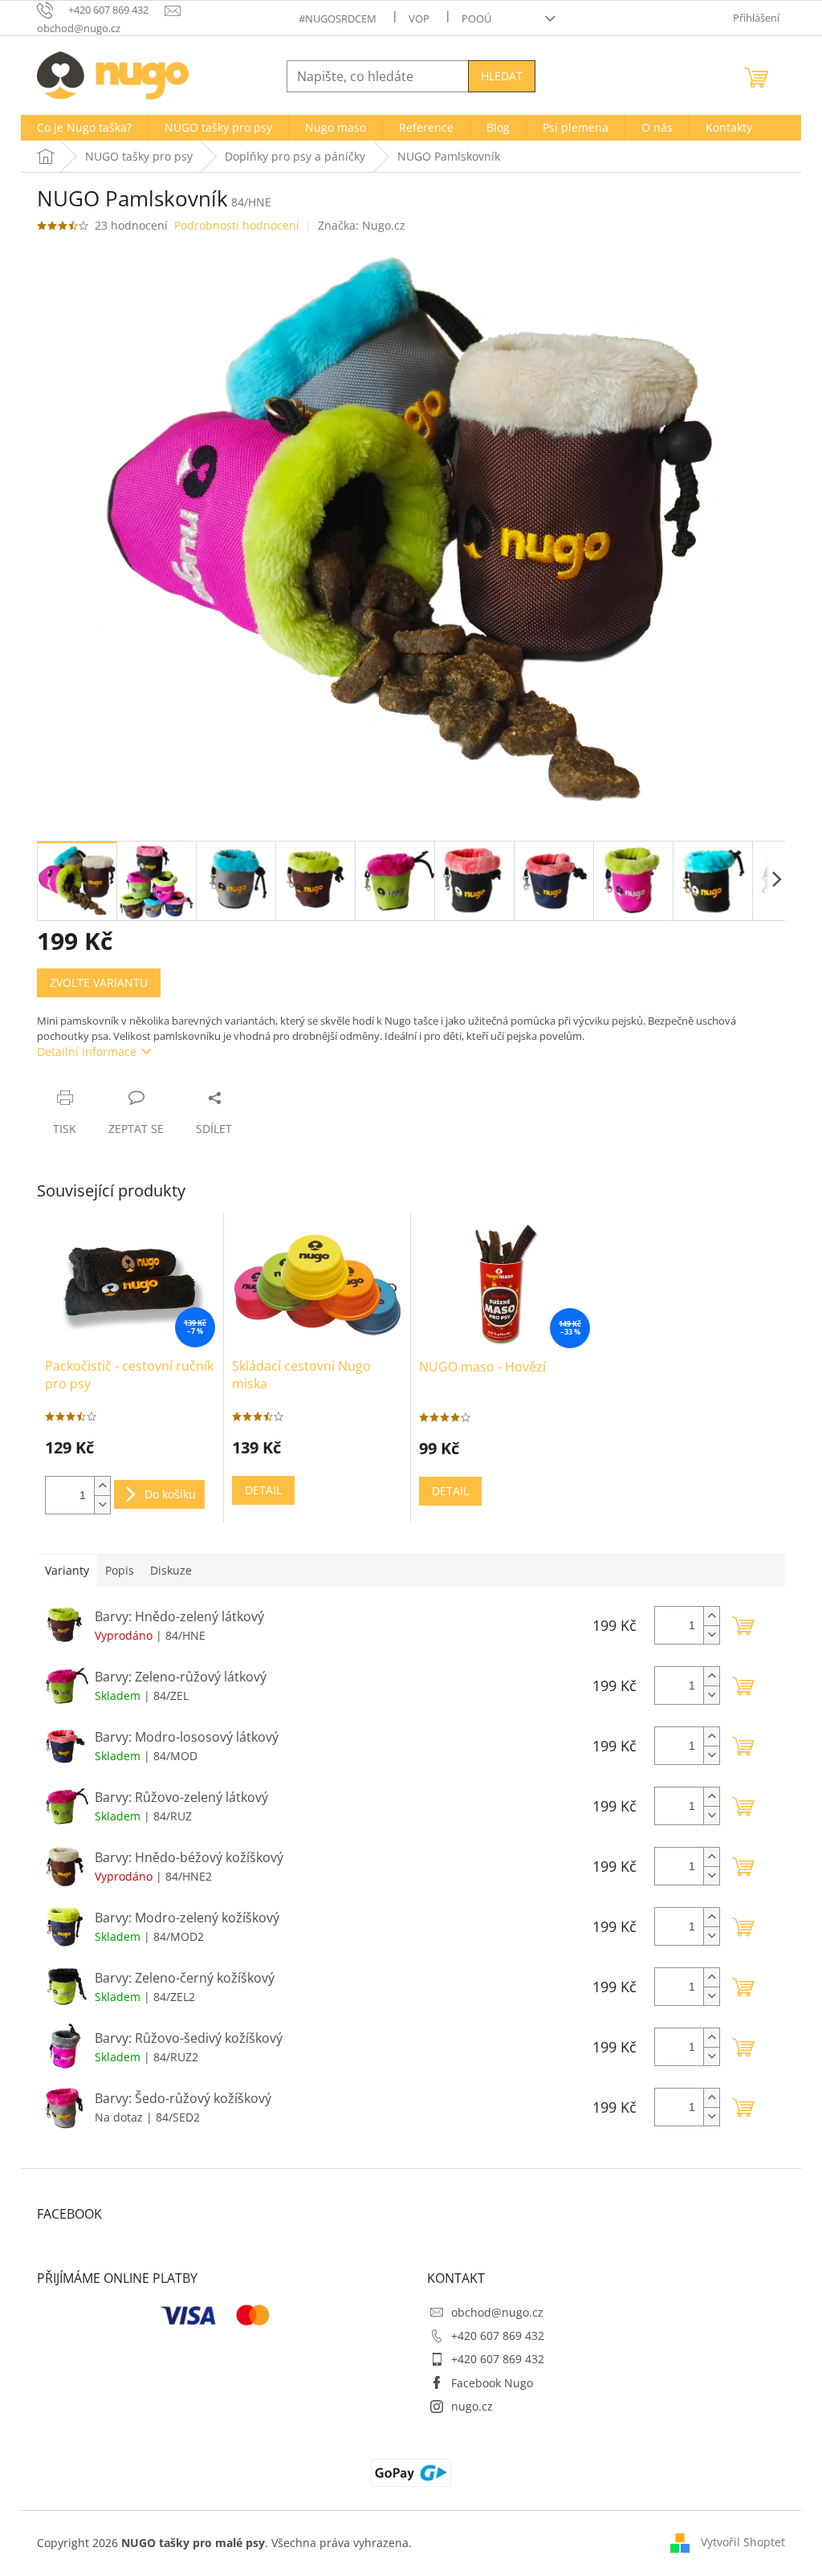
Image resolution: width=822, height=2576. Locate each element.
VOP (419, 18)
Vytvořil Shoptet (743, 2542)
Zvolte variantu (99, 982)
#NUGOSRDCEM (338, 18)
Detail (263, 1490)
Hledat (502, 76)
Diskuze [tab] (171, 1570)
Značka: (362, 225)
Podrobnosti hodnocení (237, 225)
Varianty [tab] (67, 1570)
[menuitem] (84, 128)
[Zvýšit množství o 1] (102, 1486)
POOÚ (476, 18)
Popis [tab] (120, 1570)
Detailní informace (87, 1052)
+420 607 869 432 (498, 2336)
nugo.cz (472, 2406)
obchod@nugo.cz (497, 2312)
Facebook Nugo (492, 2383)
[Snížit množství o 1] (102, 1504)
